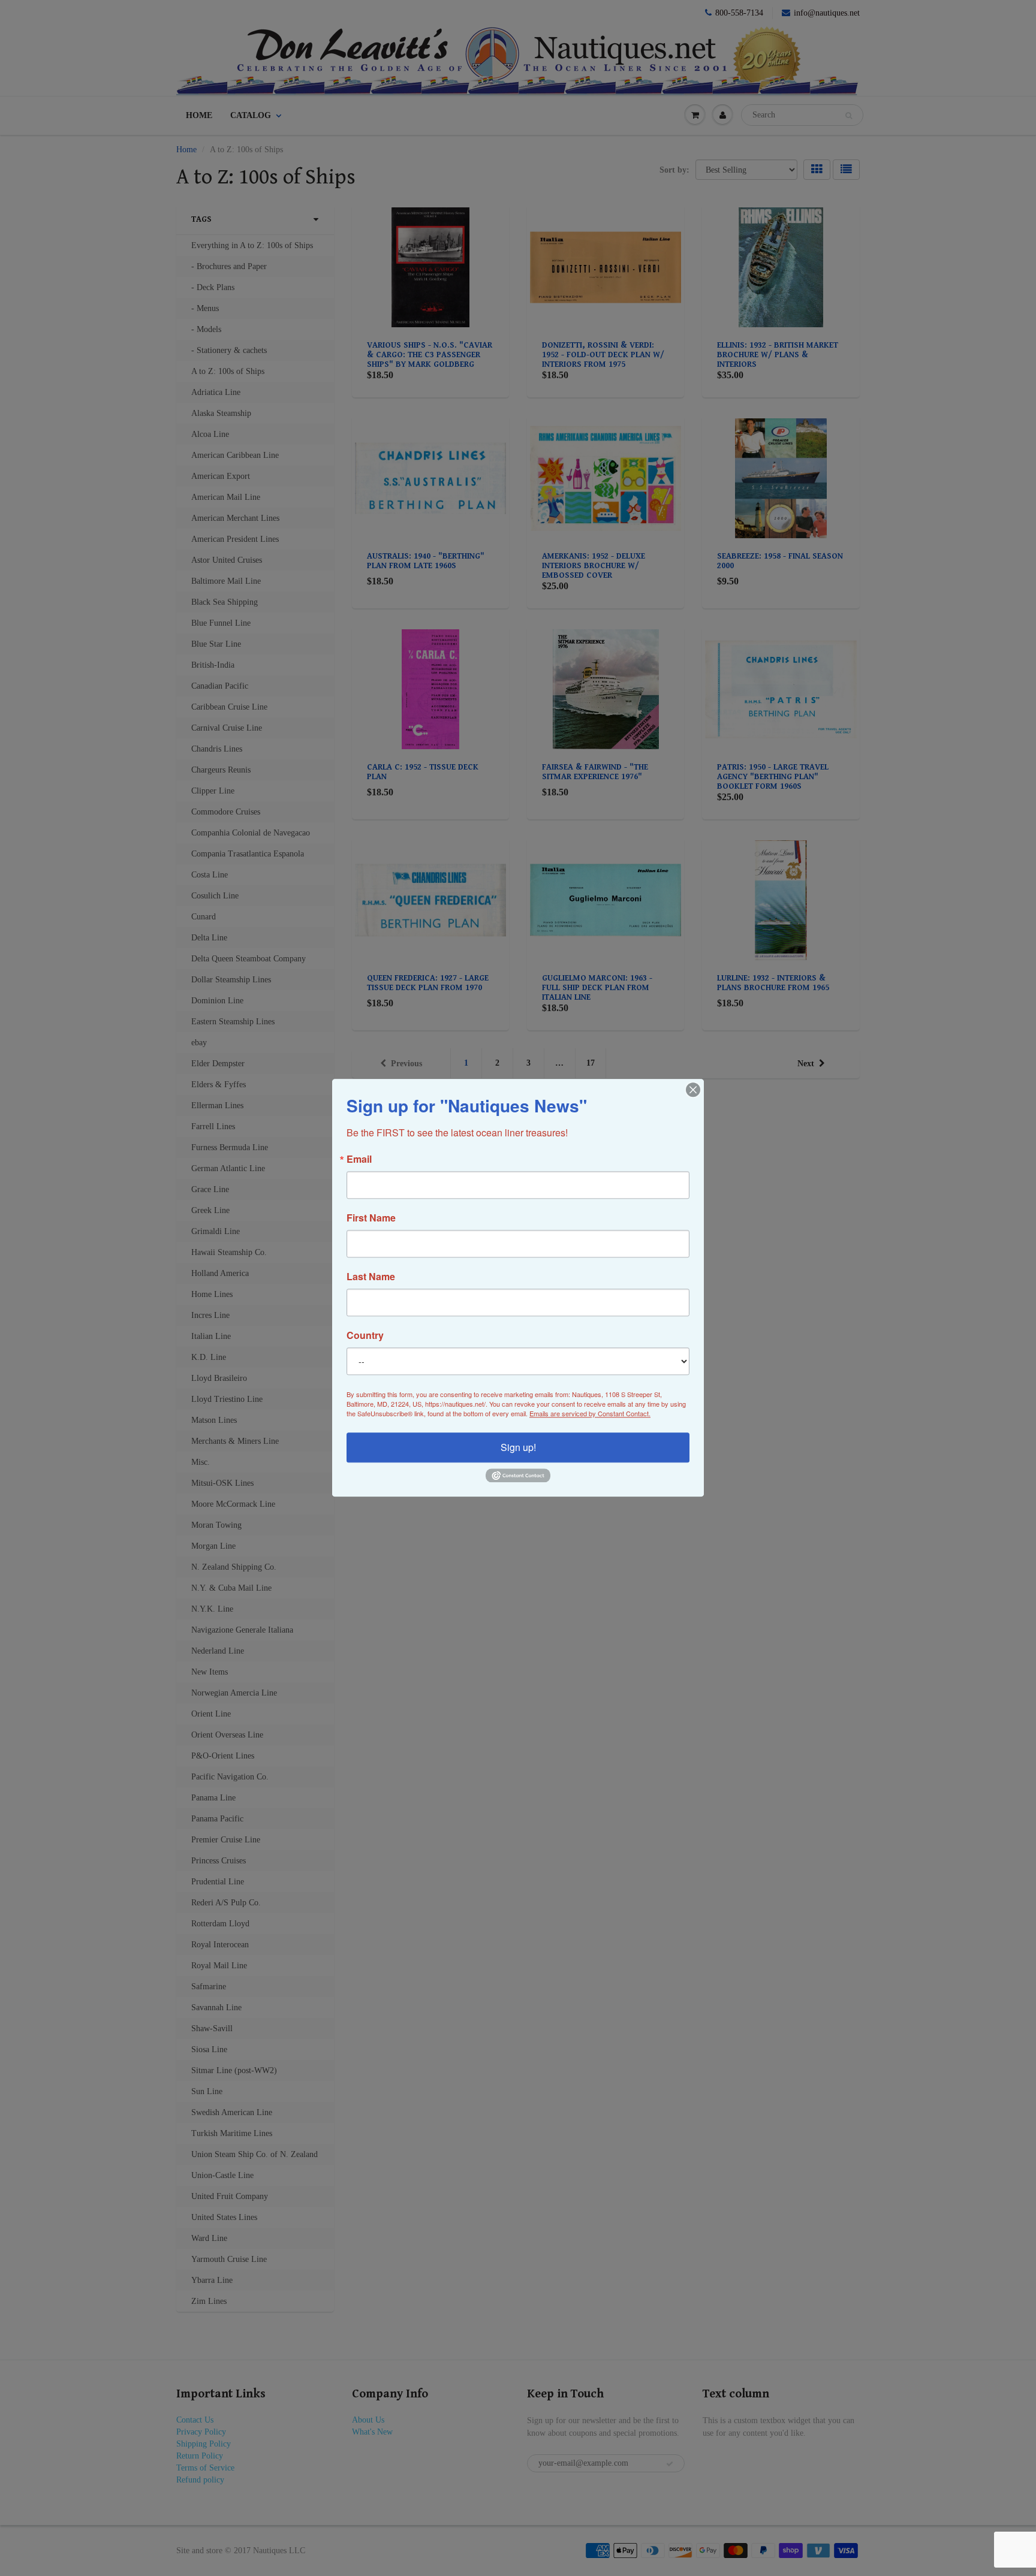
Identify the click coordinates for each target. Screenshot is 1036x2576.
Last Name (371, 1277)
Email (359, 1159)
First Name (371, 1218)
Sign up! (518, 1447)
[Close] (693, 1090)
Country (365, 1335)
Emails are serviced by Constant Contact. (590, 1413)
